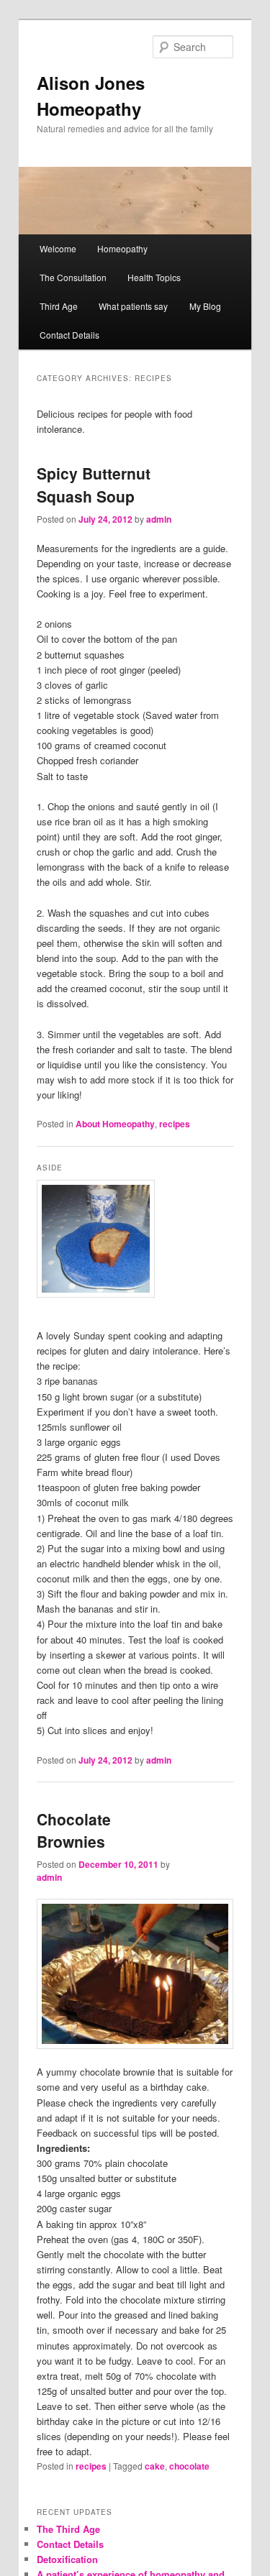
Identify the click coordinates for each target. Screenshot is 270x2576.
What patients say (133, 306)
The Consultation (73, 277)
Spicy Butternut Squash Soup (94, 485)
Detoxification (67, 2559)
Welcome (58, 248)
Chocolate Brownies (74, 1830)
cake (155, 2466)
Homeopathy (122, 248)
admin (159, 519)
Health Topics (154, 277)
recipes (175, 1124)
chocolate (189, 2466)
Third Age (59, 306)
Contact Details (69, 335)
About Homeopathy (115, 1124)
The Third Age (68, 2529)
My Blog (205, 306)
